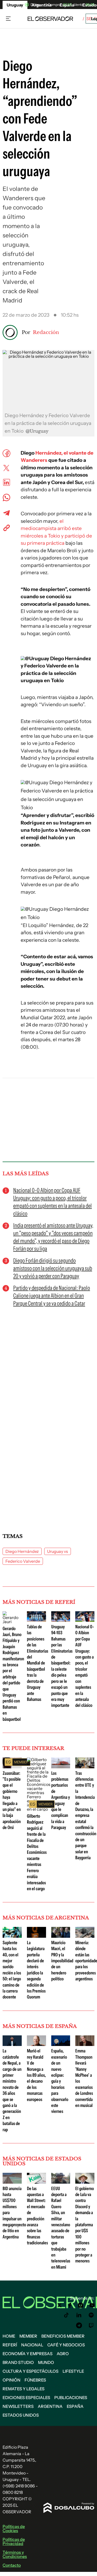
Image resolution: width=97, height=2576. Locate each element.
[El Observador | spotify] (91, 2315)
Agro (63, 2354)
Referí (10, 2345)
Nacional (32, 2345)
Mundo (46, 2362)
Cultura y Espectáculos (31, 2371)
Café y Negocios (66, 2345)
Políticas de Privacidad (14, 2541)
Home (9, 2336)
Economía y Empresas (28, 2354)
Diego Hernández (22, 1551)
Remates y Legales (24, 2389)
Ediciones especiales (26, 2398)
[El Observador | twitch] (91, 2325)
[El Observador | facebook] (70, 2305)
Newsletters (18, 2406)
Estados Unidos (21, 2415)
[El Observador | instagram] (81, 2305)
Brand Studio (18, 2362)
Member (28, 2336)
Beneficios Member (63, 2336)
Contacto (12, 2565)
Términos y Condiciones (15, 2554)
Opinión (12, 2380)
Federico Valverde (23, 1561)
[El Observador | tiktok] (66, 2315)
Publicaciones (71, 2398)
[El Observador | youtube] (92, 2305)
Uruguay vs (58, 1551)
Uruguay (15, 5)
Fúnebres (35, 2380)
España (75, 2406)
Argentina (50, 2406)
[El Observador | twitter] (59, 2305)
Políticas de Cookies (14, 2528)
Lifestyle (73, 2371)
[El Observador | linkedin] (79, 2315)
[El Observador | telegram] (79, 2325)
